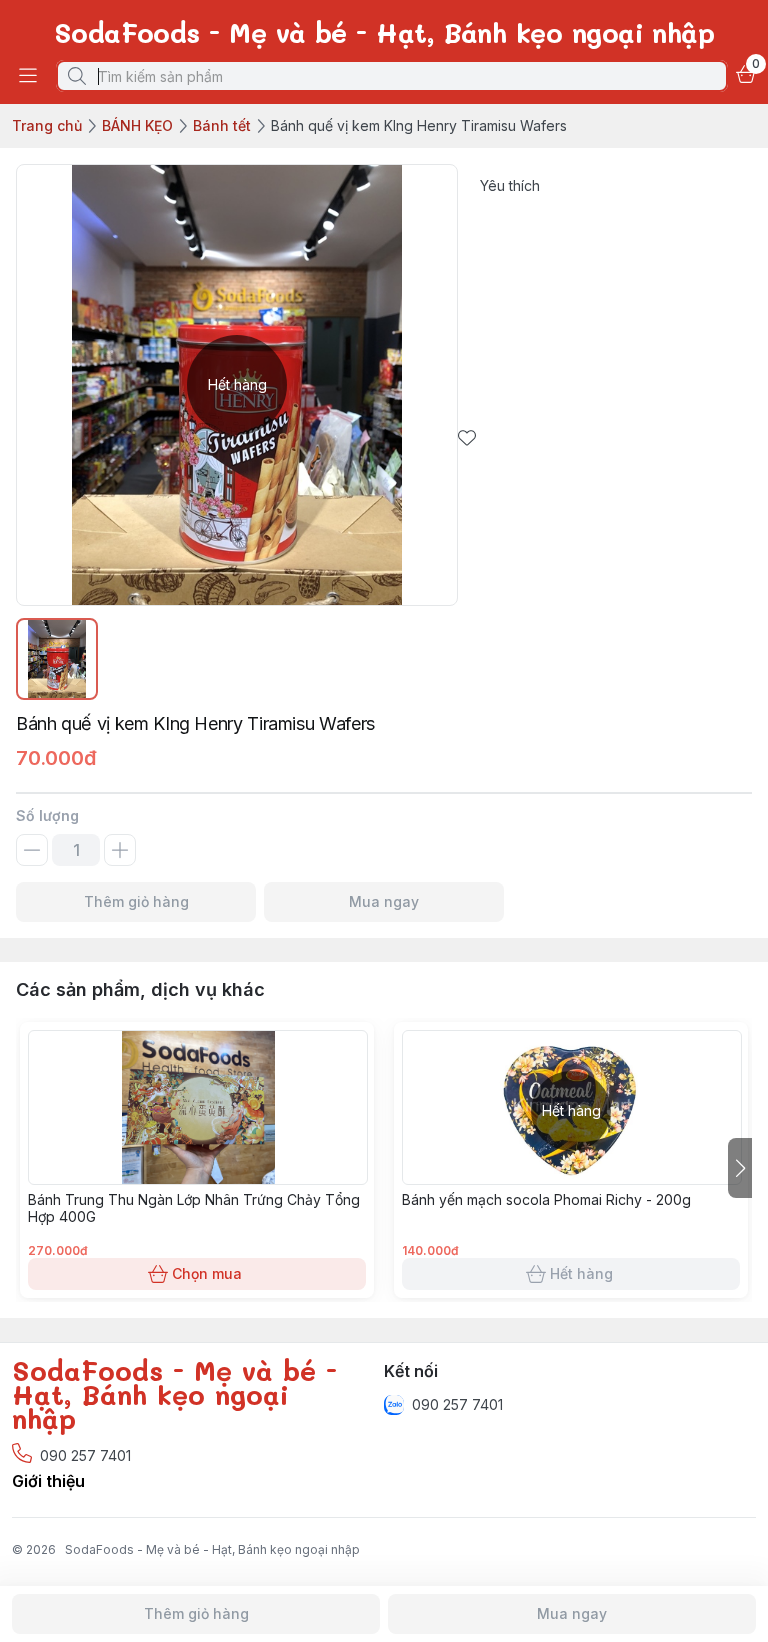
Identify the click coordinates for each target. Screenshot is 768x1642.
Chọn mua (207, 1273)
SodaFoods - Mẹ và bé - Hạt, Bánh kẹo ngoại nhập (212, 1549)
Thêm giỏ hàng (136, 901)
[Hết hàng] (572, 1179)
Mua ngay (384, 901)
